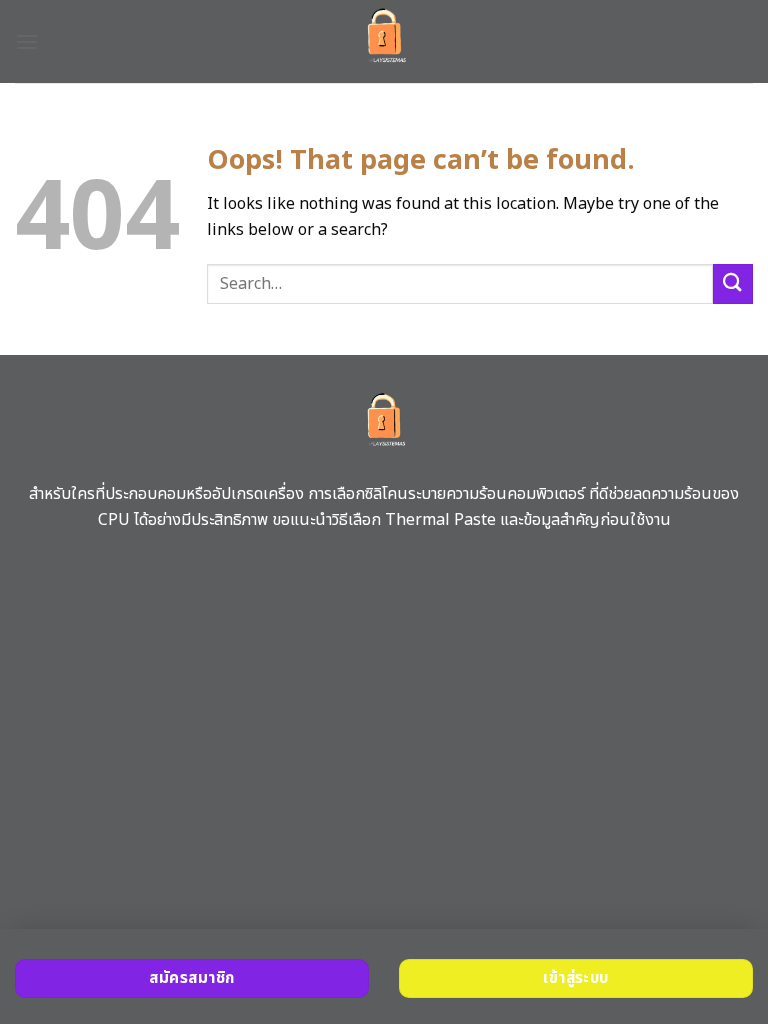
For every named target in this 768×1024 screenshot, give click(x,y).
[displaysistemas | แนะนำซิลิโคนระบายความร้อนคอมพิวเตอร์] (384, 41)
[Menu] (27, 41)
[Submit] (733, 283)
